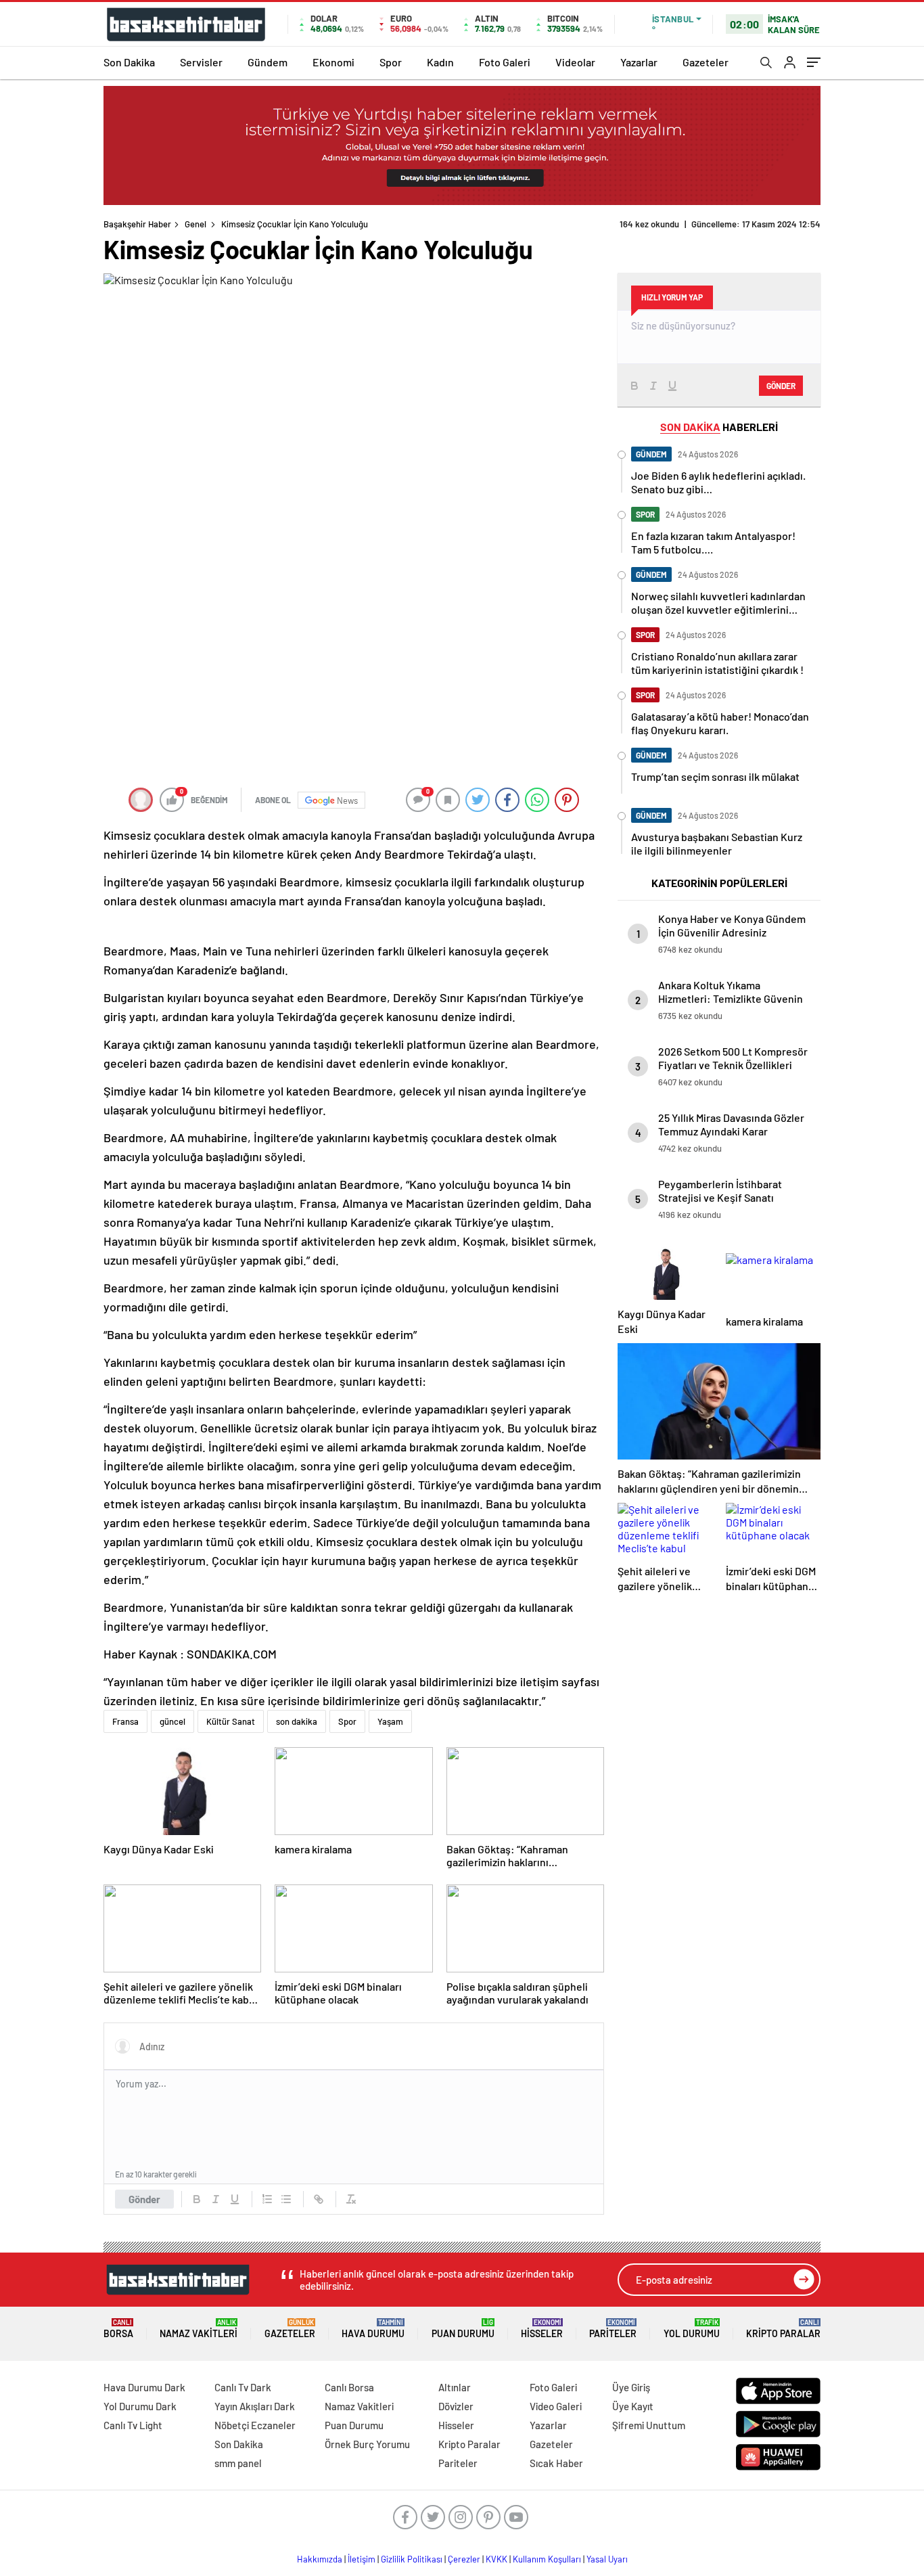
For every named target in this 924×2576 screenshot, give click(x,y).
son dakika (297, 1721)
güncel (172, 1721)
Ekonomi (333, 62)
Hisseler (542, 2329)
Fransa (125, 1721)
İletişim (362, 2559)
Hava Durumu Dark (144, 2387)
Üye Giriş (631, 2387)
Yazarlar (639, 62)
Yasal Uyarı (607, 2559)
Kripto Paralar (783, 2329)
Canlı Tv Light (133, 2425)
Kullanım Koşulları (547, 2559)
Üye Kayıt (633, 2406)
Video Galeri (556, 2406)
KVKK (496, 2559)
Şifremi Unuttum (649, 2425)
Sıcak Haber (556, 2463)
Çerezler (464, 2559)
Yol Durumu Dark (140, 2406)
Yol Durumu (692, 2329)
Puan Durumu (463, 2329)
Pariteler (613, 2329)
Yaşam (390, 1721)
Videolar (575, 62)
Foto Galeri (505, 62)
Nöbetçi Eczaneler (255, 2425)
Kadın (440, 62)
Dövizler (456, 2406)
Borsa (118, 2329)
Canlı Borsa (349, 2387)
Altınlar (455, 2387)
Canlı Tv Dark (243, 2387)
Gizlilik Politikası (412, 2559)
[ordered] (267, 2199)
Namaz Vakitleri (199, 2329)
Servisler (201, 62)
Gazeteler (706, 62)
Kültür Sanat (231, 1721)
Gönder (144, 2199)
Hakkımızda (320, 2559)
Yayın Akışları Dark (255, 2406)
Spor (391, 62)
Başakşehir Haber (137, 224)
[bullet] (286, 2199)
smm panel (238, 2463)
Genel (195, 224)
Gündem (268, 62)
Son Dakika (129, 62)
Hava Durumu (373, 2329)
